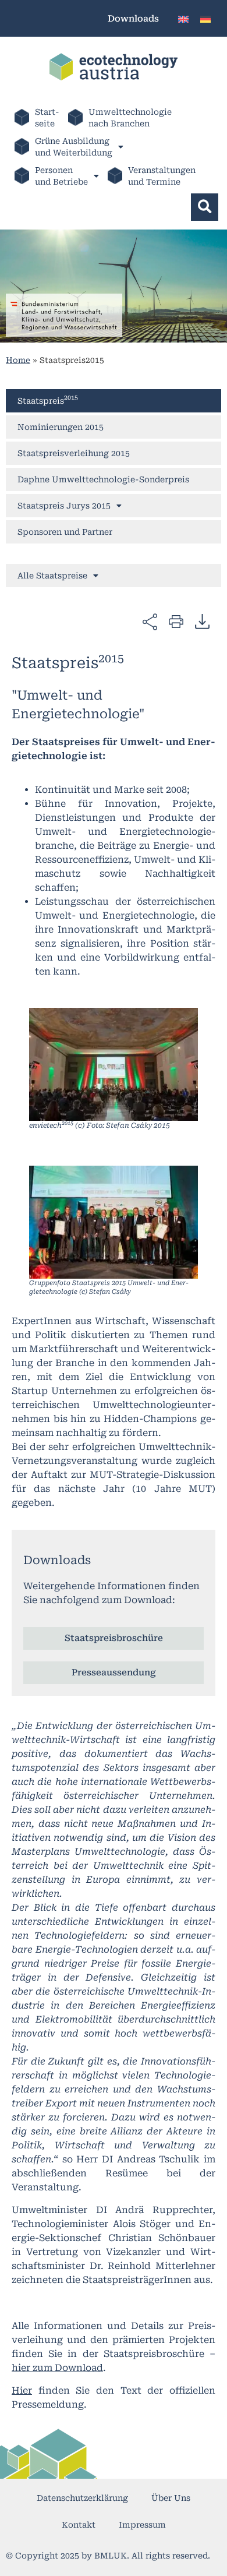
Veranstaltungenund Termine (162, 176)
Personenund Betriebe (61, 176)
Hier (22, 2390)
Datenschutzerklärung (82, 2498)
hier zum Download (57, 2368)
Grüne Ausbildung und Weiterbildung (74, 147)
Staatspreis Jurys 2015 (64, 506)
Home (18, 360)
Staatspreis (48, 400)
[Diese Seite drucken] (176, 621)
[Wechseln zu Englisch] (183, 18)
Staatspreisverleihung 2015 (74, 453)
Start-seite (47, 118)
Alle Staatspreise (52, 576)
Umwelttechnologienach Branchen (130, 118)
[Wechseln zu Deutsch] (205, 18)
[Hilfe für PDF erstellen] (202, 621)
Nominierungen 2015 (61, 427)
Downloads (133, 19)
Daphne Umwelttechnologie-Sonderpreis (103, 479)
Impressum (142, 2525)
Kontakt (79, 2525)
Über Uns (171, 2498)
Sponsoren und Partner (65, 532)
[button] (205, 207)
